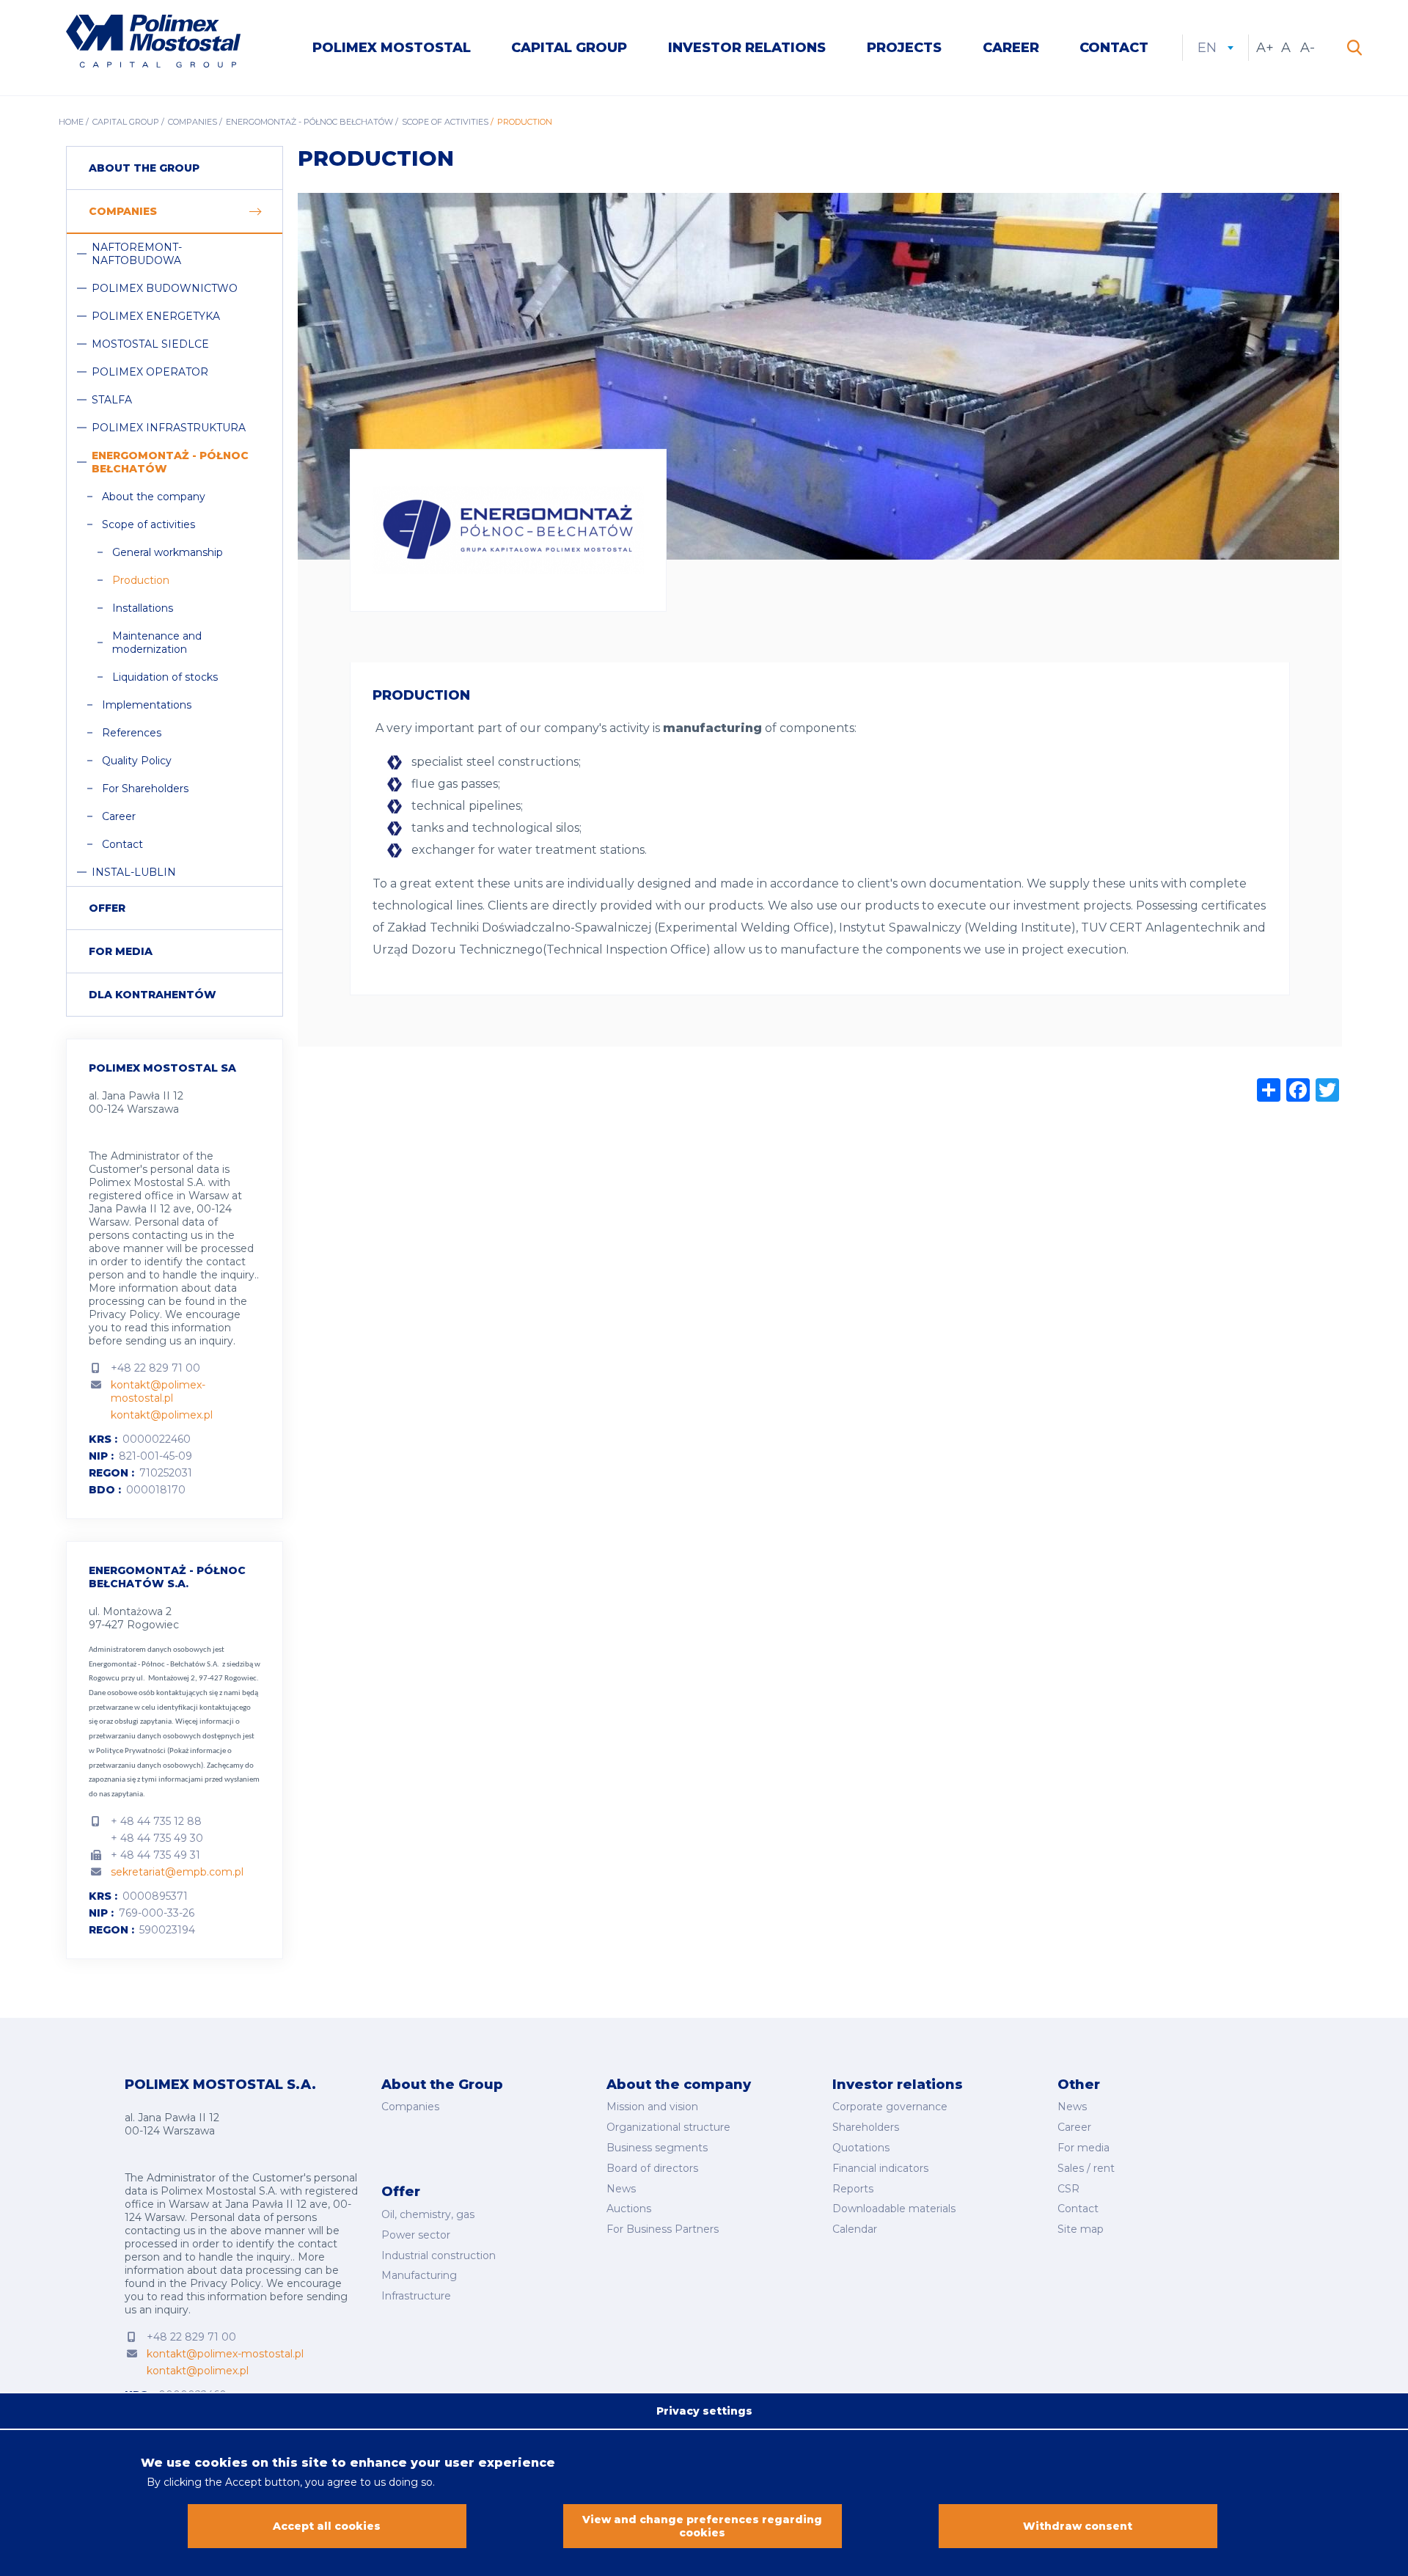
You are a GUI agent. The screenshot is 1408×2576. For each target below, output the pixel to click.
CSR (1068, 2189)
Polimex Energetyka (156, 316)
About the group (144, 168)
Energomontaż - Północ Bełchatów (309, 122)
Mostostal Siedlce (150, 344)
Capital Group (569, 48)
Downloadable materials (894, 2209)
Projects (904, 48)
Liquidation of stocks (165, 677)
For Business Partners (663, 2229)
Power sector (416, 2235)
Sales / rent (1086, 2168)
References (132, 733)
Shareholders (866, 2127)
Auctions (629, 2209)
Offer (107, 908)
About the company (154, 497)
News (621, 2189)
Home (71, 122)
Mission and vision (652, 2107)
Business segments (657, 2148)
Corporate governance (890, 2107)
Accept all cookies (327, 2526)
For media (121, 951)
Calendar (855, 2229)
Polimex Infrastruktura (169, 428)
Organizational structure (668, 2127)
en (1215, 48)
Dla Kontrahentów (153, 995)
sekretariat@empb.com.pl (177, 1872)
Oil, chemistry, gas (428, 2214)
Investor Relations (747, 48)
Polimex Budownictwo (165, 288)
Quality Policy (137, 761)
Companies (192, 122)
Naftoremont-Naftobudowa (137, 254)
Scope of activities (445, 122)
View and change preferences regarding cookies (702, 2526)
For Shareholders (145, 788)
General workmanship (168, 552)
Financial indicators (880, 2168)
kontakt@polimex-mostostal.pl (158, 1391)
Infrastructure (416, 2296)
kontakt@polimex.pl (162, 1415)
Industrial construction (439, 2255)
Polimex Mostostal (392, 48)
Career (1011, 48)
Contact (1114, 48)
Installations (143, 608)
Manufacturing (419, 2275)
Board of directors (652, 2168)
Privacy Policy (124, 1314)
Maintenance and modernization (157, 643)
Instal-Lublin (134, 872)
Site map (1081, 2229)
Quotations (861, 2148)
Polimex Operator (150, 372)
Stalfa (112, 400)
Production (141, 580)
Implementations (147, 705)
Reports (853, 2189)
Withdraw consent (1078, 2526)
